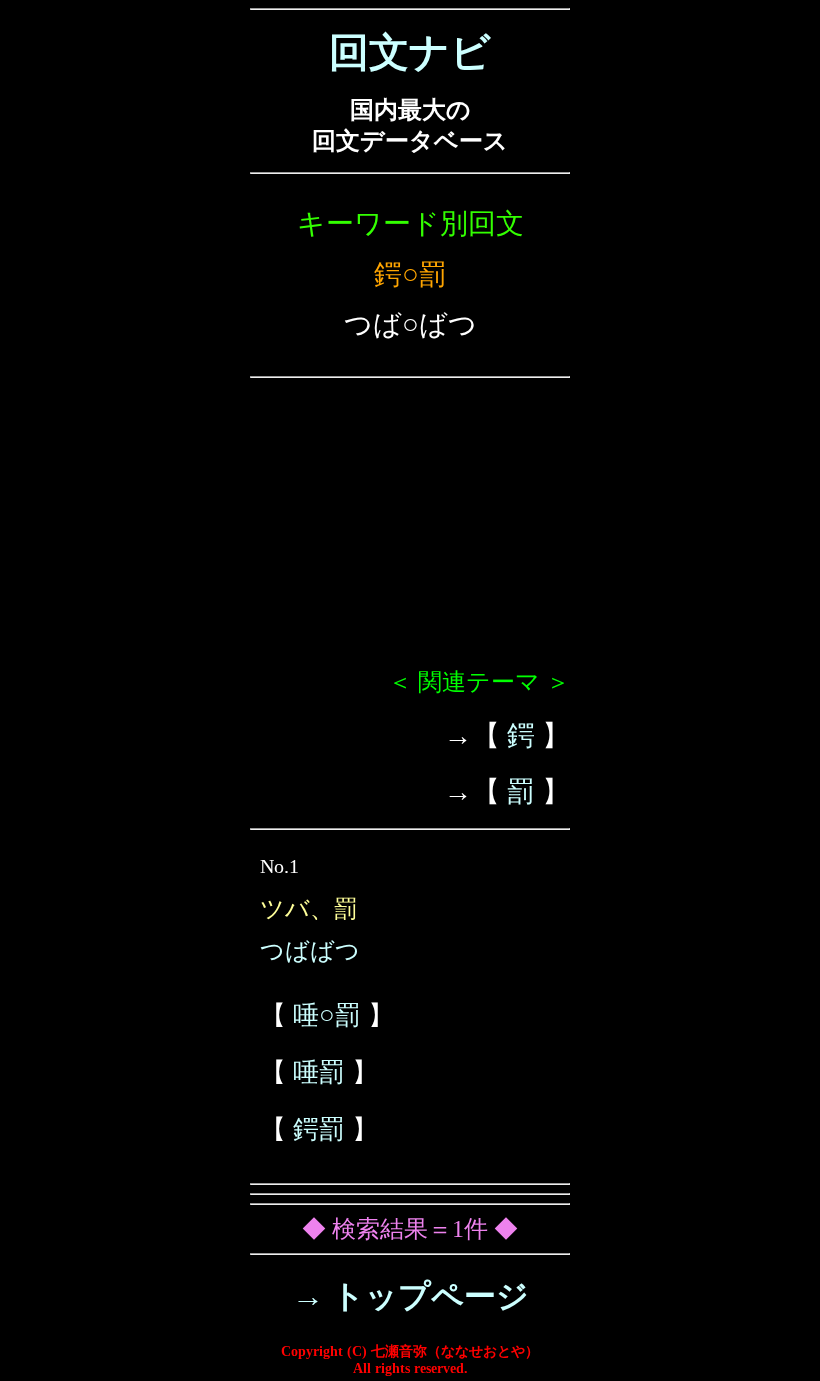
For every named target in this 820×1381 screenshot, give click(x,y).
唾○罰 (327, 1015)
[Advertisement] (410, 531)
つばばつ (310, 951)
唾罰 (319, 1072)
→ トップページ (410, 1296)
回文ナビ (410, 52)
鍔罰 (319, 1129)
